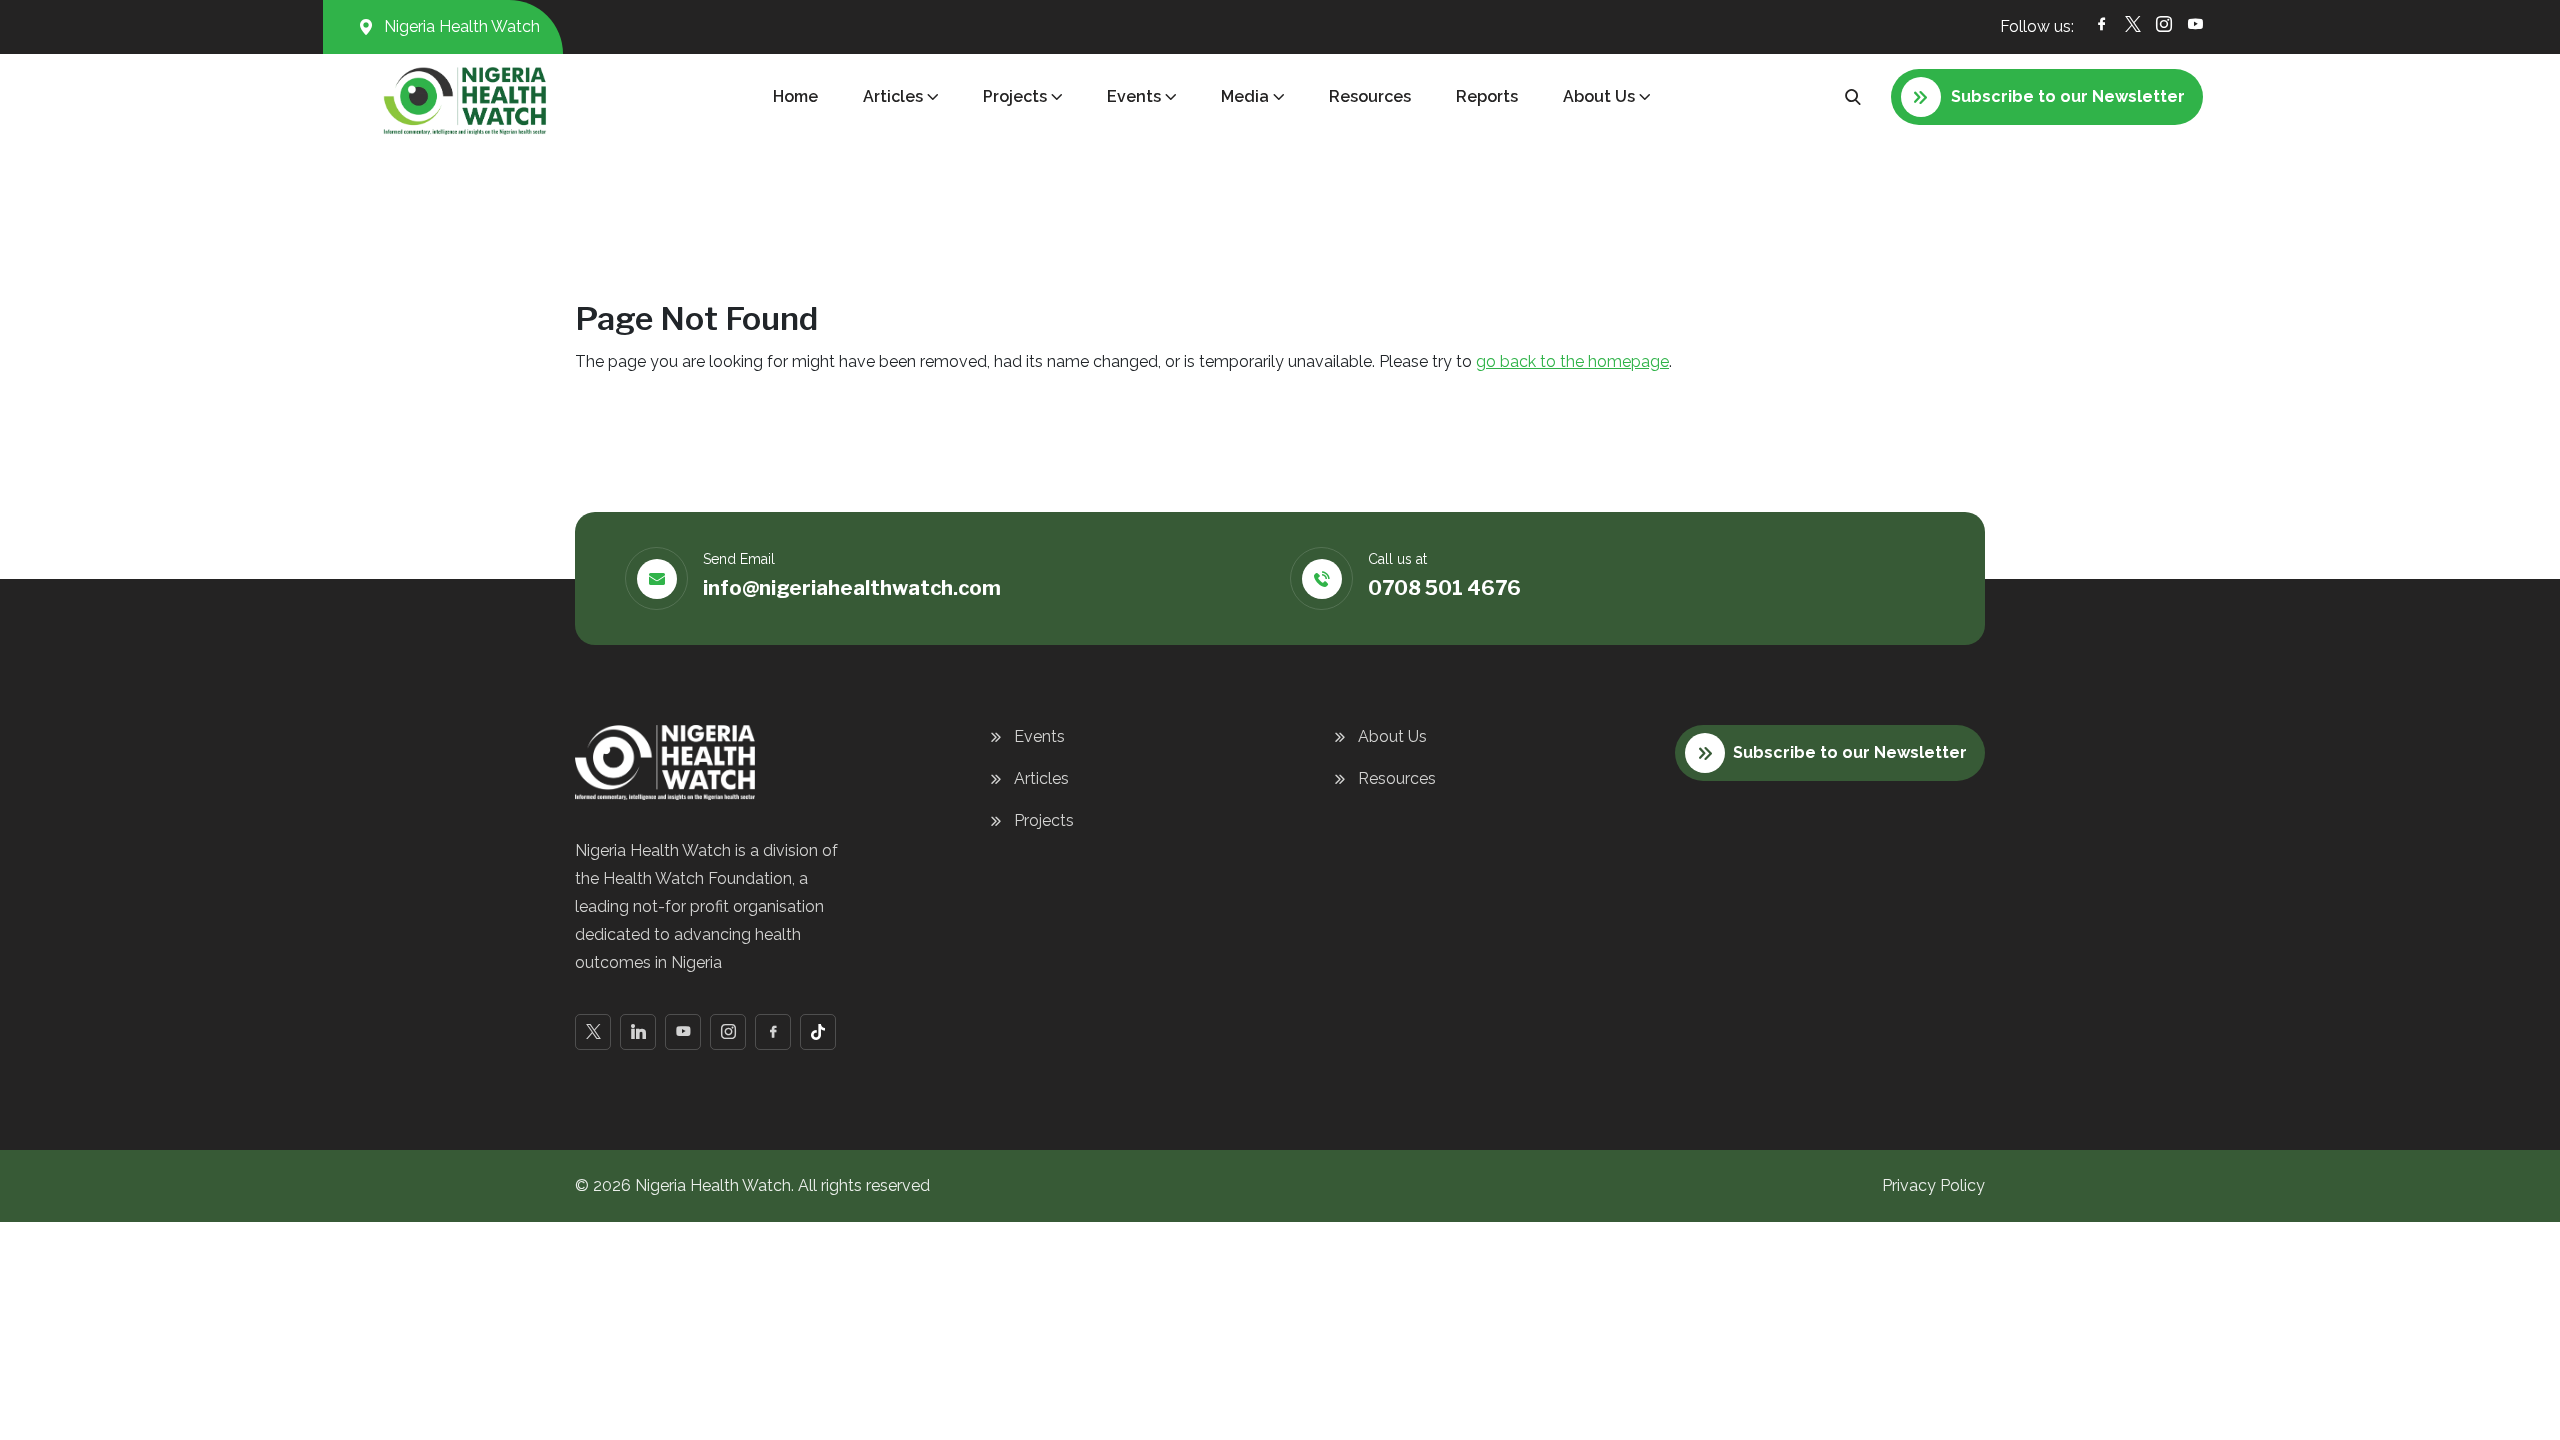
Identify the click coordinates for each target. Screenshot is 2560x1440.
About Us (1392, 736)
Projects (1044, 820)
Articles (1041, 778)
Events (1039, 736)
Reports (1487, 96)
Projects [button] (1015, 96)
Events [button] (1134, 96)
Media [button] (1245, 96)
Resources (1370, 96)
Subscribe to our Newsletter (1850, 752)
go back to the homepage (1572, 361)
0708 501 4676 (1444, 588)
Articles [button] (893, 96)
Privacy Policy (1933, 1185)
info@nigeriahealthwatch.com (852, 588)
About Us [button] (1599, 96)
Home (795, 96)
